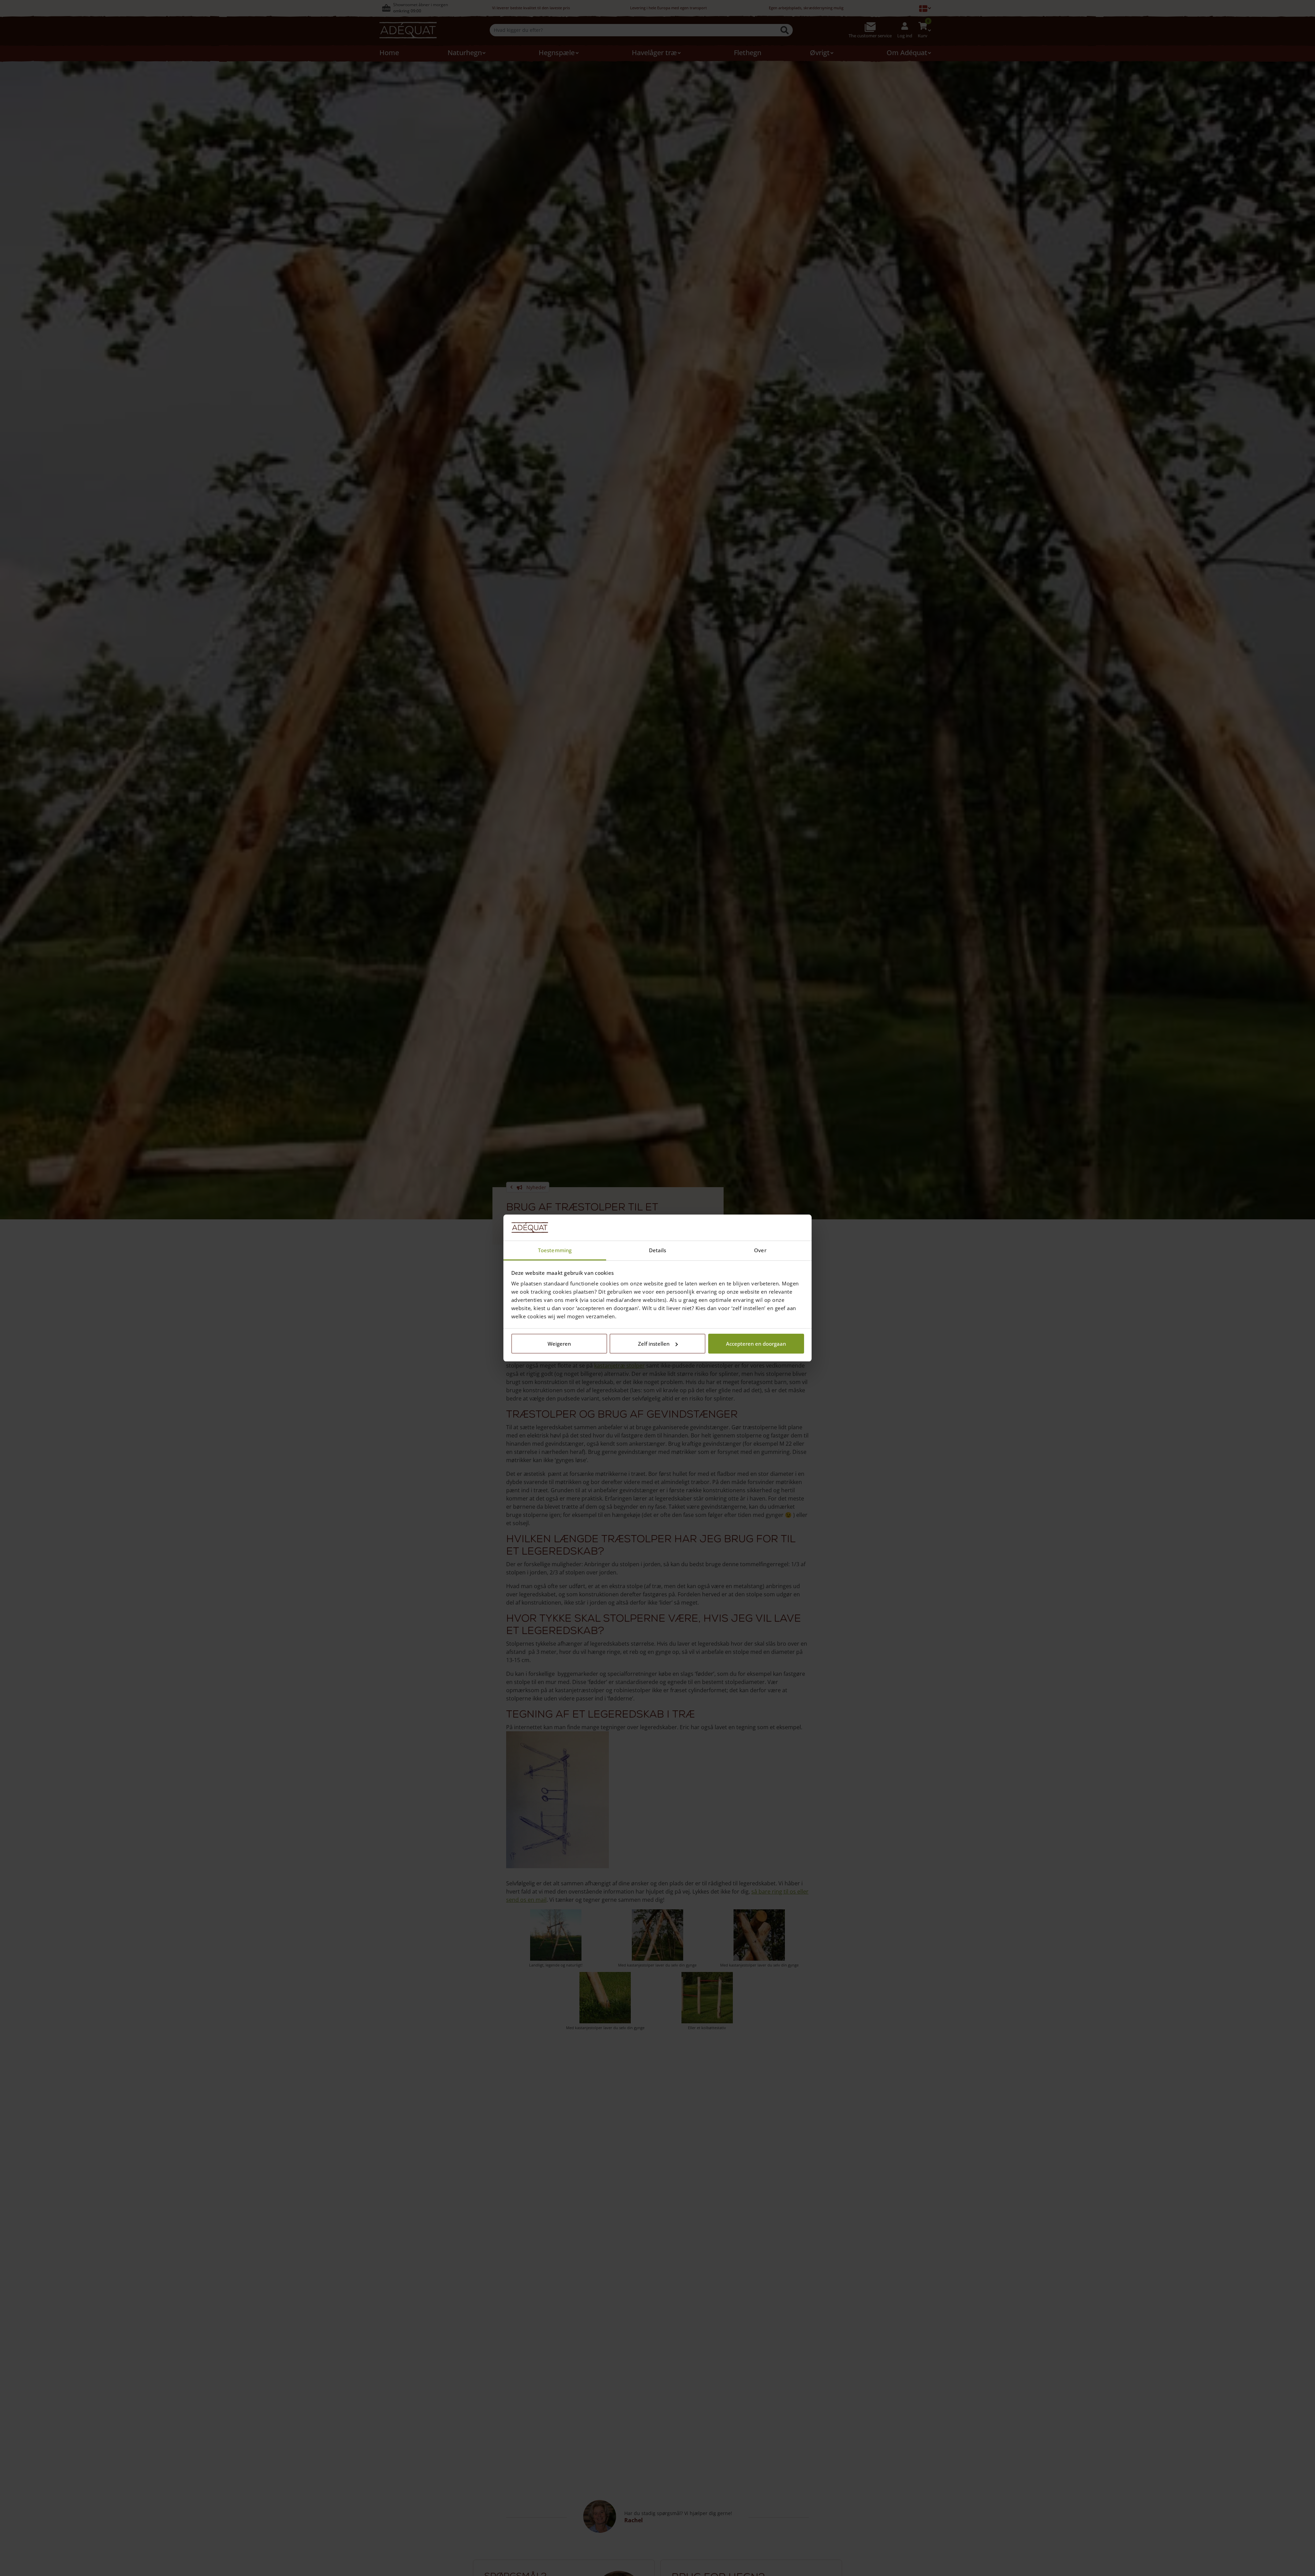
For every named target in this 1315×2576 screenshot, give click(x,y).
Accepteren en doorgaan (756, 1344)
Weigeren (559, 1344)
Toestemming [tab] (555, 1250)
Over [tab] (760, 1250)
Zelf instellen (654, 1344)
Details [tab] (658, 1250)
